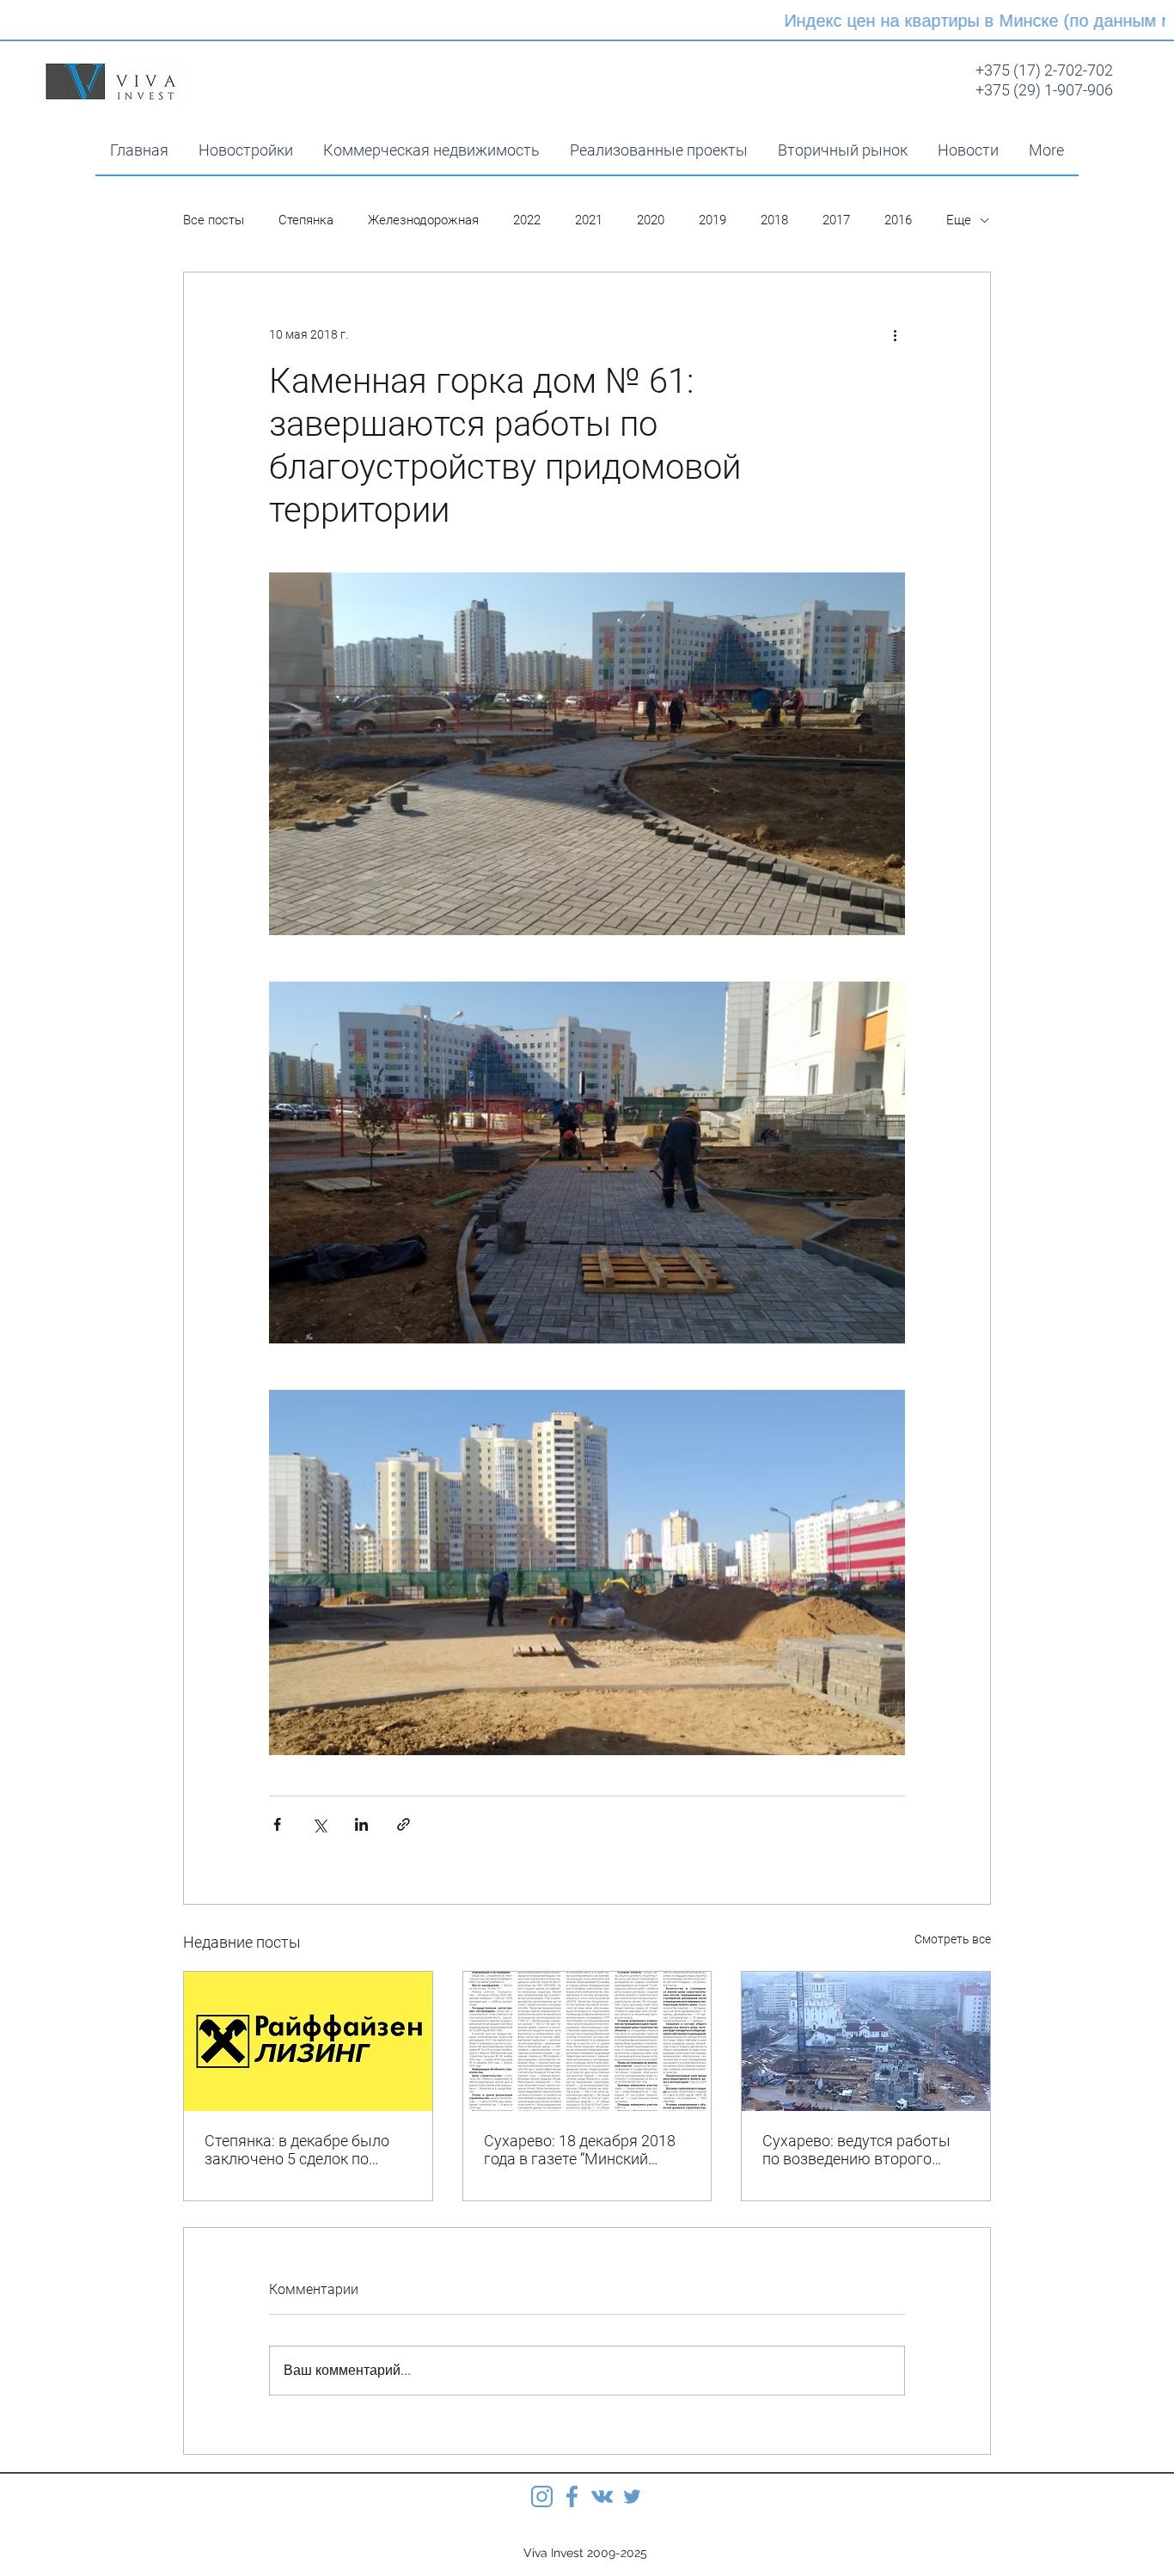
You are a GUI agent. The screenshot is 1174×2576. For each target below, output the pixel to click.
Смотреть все (953, 1939)
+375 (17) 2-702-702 (1044, 70)
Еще (959, 220)
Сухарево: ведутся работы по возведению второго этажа (856, 2150)
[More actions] (895, 334)
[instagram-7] (542, 2496)
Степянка (306, 220)
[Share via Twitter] (319, 1824)
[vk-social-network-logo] (602, 2496)
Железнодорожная (423, 220)
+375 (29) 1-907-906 (1044, 90)
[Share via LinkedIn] (361, 1824)
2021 (589, 220)
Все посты (214, 220)
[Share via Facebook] (277, 1824)
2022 (527, 220)
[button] (431, 150)
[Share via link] (404, 1824)
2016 (898, 220)
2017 (836, 220)
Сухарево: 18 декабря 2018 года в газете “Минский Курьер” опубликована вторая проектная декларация (580, 2150)
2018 (774, 220)
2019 (712, 220)
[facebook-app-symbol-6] (572, 2496)
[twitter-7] (632, 2496)
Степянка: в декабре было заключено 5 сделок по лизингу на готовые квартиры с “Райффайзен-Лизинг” (297, 2150)
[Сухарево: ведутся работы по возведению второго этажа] (866, 2041)
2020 (651, 220)
